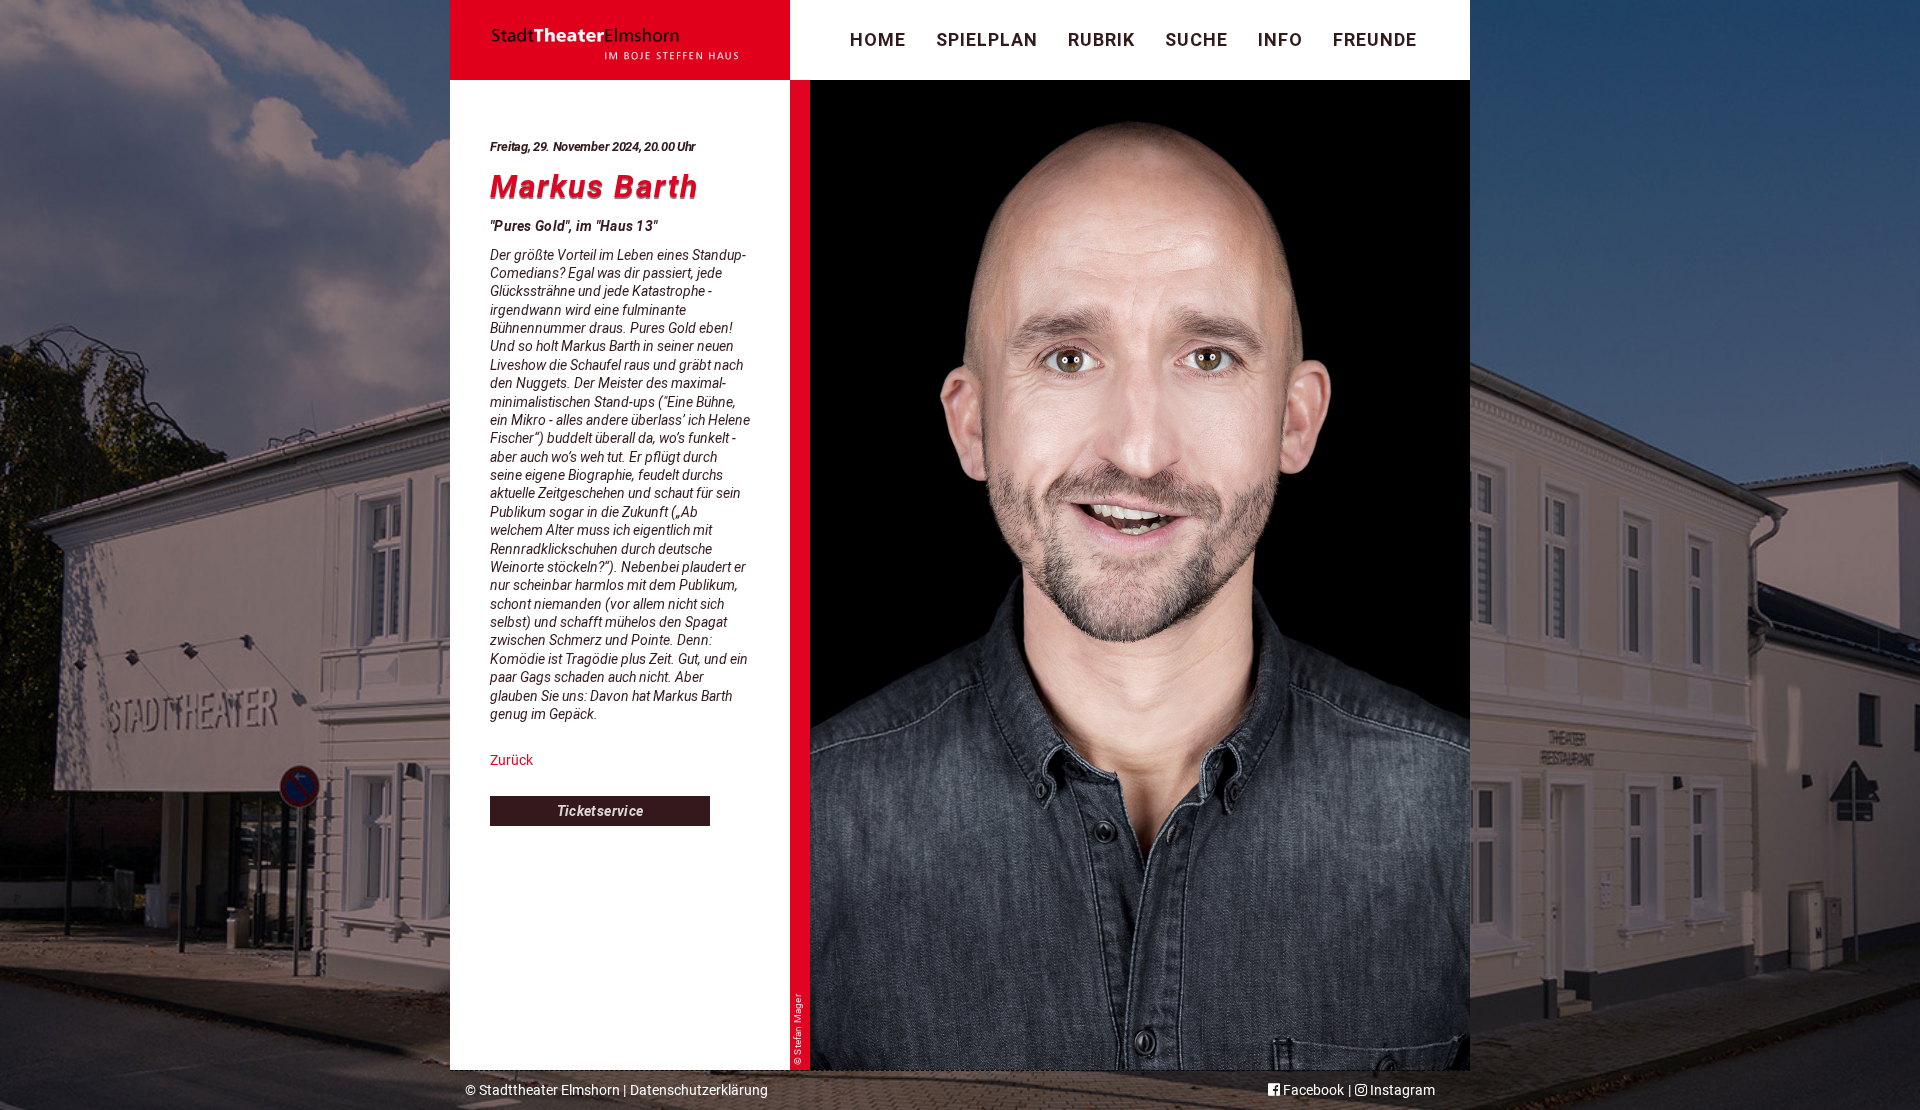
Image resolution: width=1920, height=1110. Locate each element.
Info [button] (1280, 39)
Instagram (1401, 1090)
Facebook (1312, 1090)
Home (878, 39)
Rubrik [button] (1101, 39)
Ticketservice (600, 811)
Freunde (1375, 39)
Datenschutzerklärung (699, 1090)
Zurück (511, 760)
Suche (1196, 39)
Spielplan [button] (987, 39)
